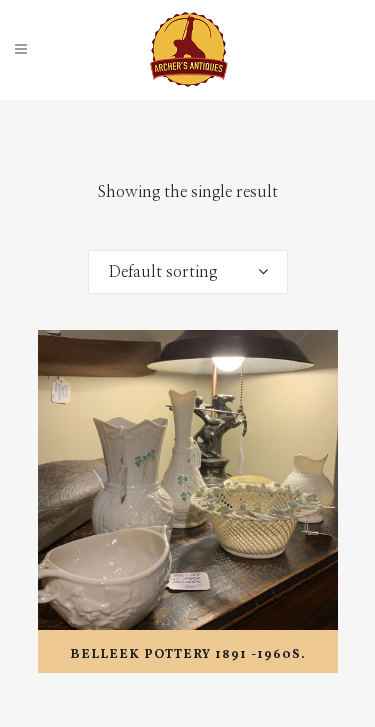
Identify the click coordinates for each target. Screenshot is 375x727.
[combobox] (188, 272)
